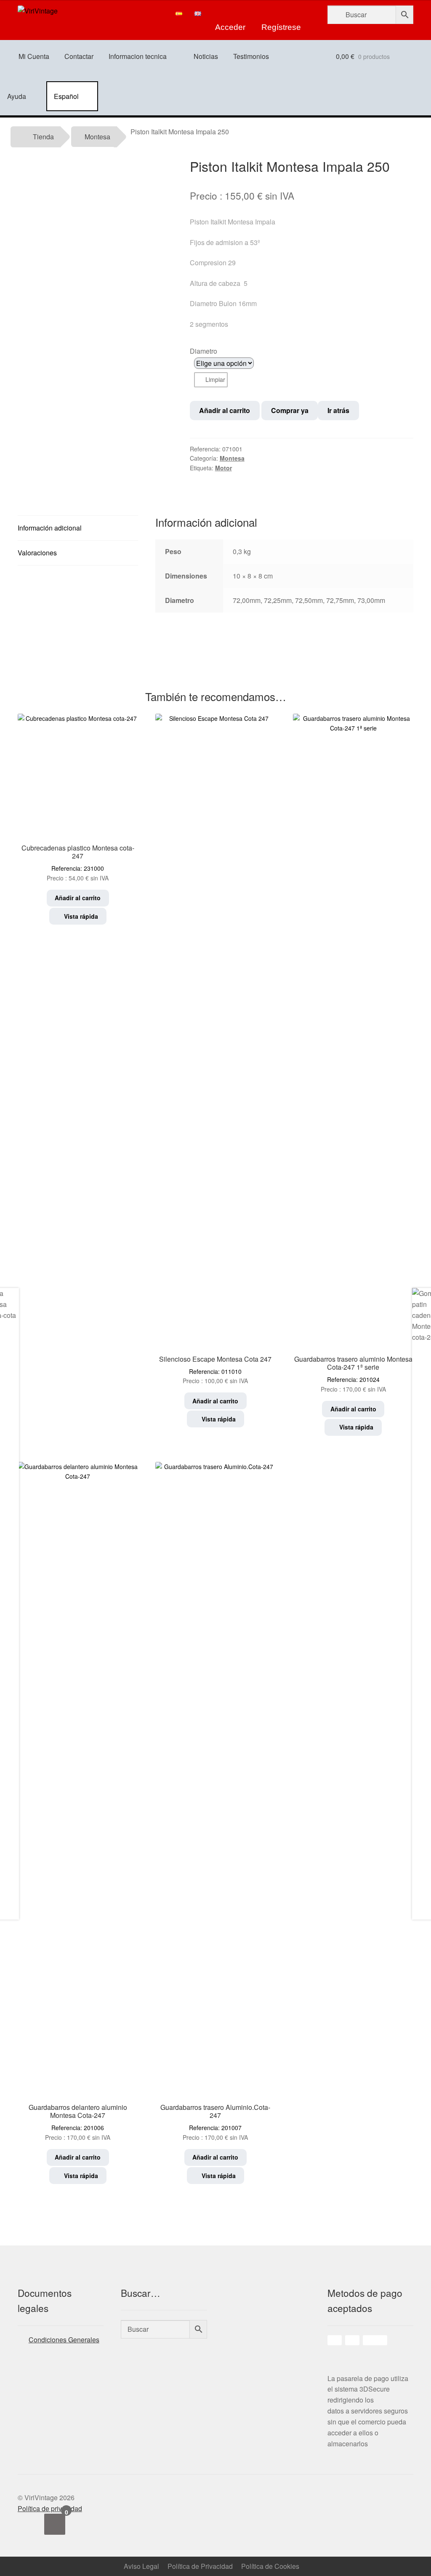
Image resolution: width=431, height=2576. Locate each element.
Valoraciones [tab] (37, 553)
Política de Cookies (270, 2566)
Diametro (204, 351)
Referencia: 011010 (215, 1370)
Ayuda (17, 96)
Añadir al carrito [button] (78, 898)
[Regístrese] (281, 13)
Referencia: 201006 (78, 2122)
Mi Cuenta (34, 56)
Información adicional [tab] (50, 528)
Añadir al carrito (225, 410)
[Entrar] (230, 13)
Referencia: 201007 (215, 2122)
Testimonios (251, 56)
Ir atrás (338, 410)
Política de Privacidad (200, 2566)
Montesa (97, 137)
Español (66, 96)
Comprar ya (290, 410)
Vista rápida (80, 916)
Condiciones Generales (64, 2340)
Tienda (43, 137)
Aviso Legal (141, 2566)
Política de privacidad (50, 2508)
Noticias (206, 56)
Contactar (79, 56)
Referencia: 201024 (353, 1374)
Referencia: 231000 (78, 863)
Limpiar (215, 379)
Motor (223, 468)
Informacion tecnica (138, 56)
